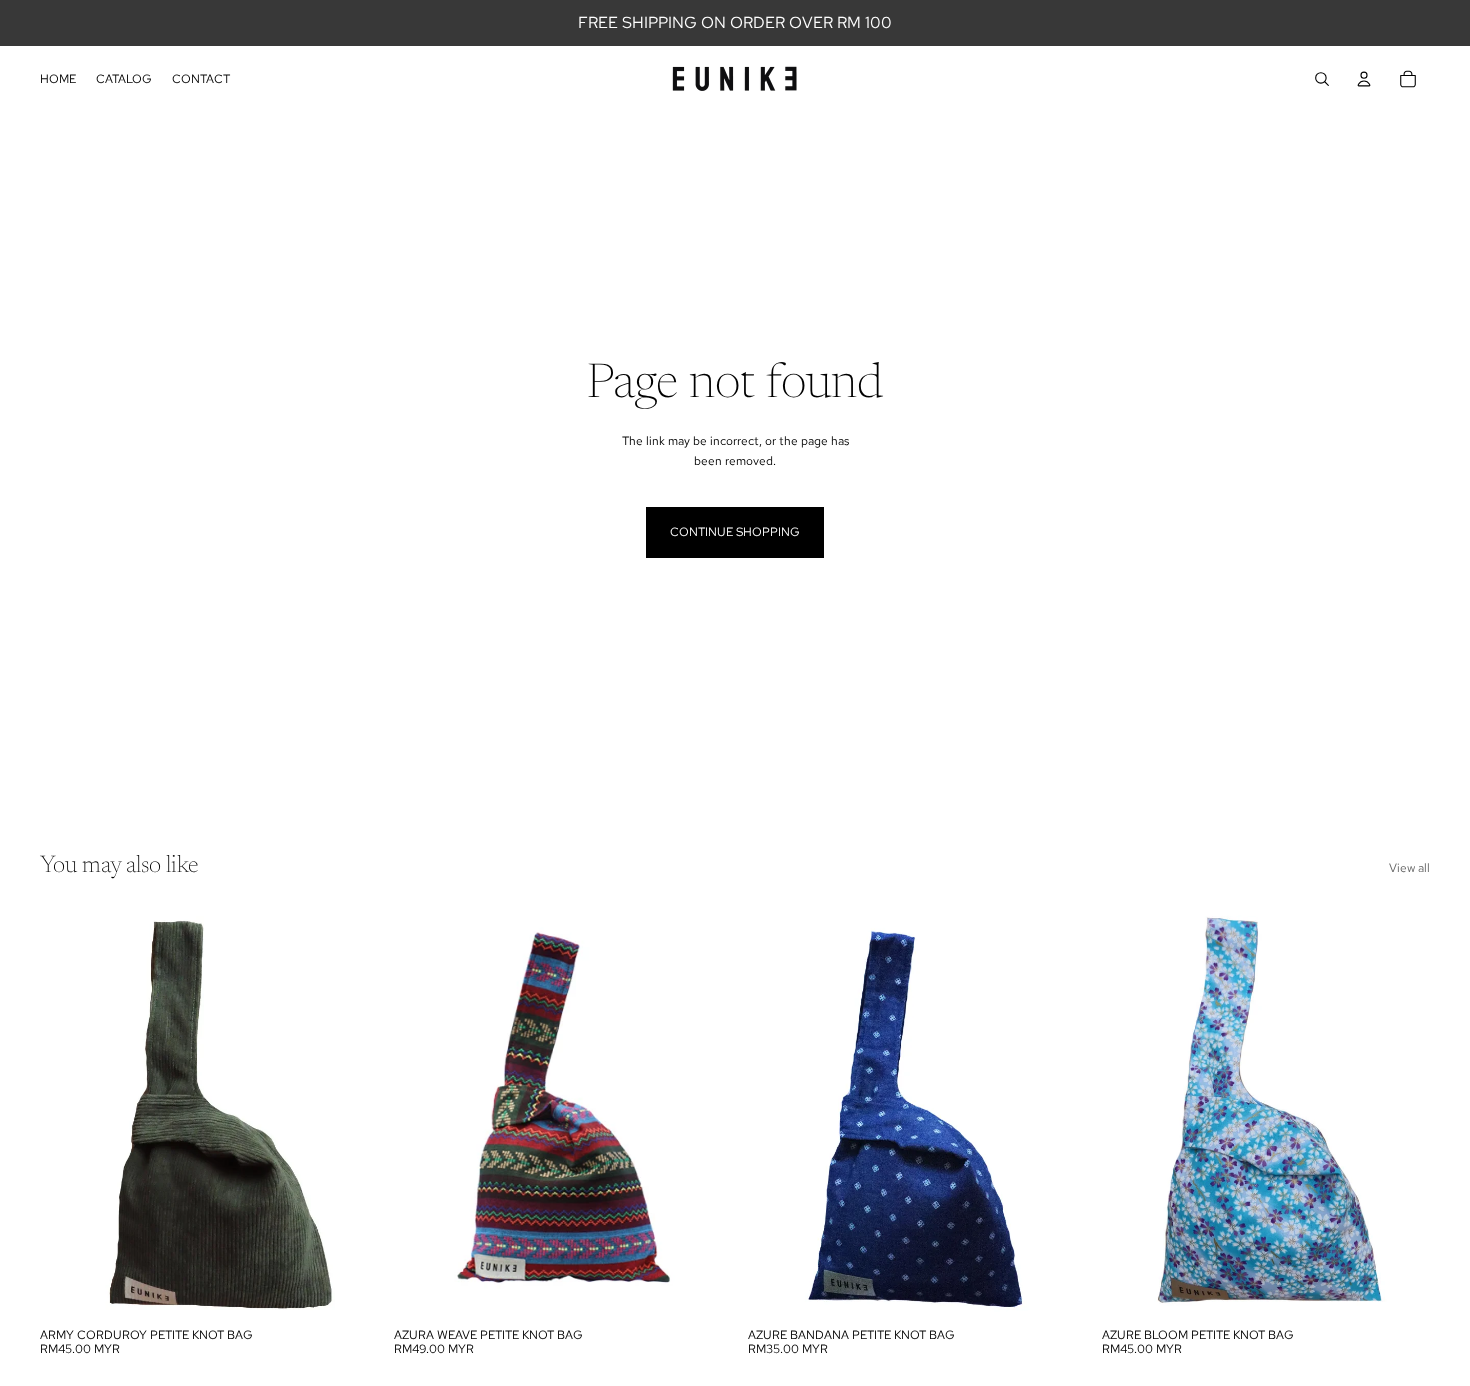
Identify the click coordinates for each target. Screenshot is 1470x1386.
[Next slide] (338, 1113)
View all (1409, 868)
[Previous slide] (70, 1113)
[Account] (1364, 79)
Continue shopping (735, 532)
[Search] (1322, 79)
